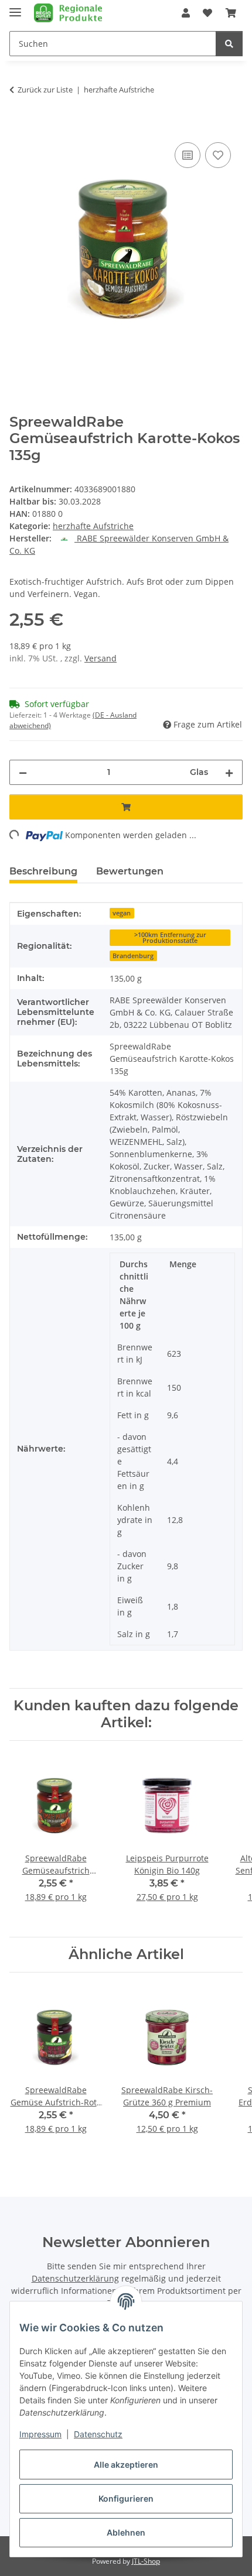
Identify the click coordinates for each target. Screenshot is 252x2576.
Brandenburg (133, 956)
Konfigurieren (126, 2498)
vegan (122, 913)
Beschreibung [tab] (43, 871)
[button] (186, 13)
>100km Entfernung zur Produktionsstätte (170, 938)
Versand (101, 658)
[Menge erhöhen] (229, 772)
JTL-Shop (146, 2561)
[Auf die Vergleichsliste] (188, 155)
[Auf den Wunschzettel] (218, 155)
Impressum (40, 2434)
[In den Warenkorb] (19, 126)
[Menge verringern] (23, 772)
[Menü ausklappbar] (15, 7)
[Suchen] (229, 44)
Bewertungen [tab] (130, 871)
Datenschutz (98, 2434)
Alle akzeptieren (126, 2464)
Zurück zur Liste (45, 90)
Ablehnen (126, 2532)
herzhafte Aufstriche (93, 526)
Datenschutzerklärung (75, 2278)
